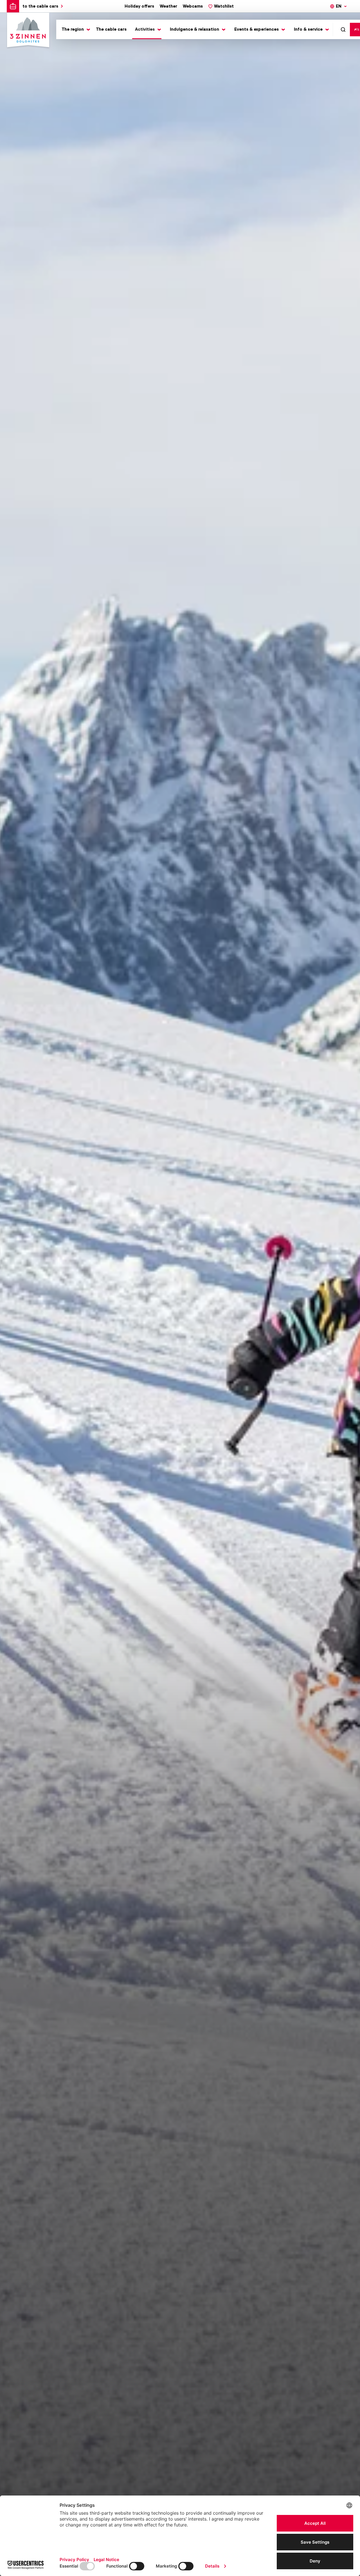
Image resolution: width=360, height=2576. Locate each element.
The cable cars (111, 29)
